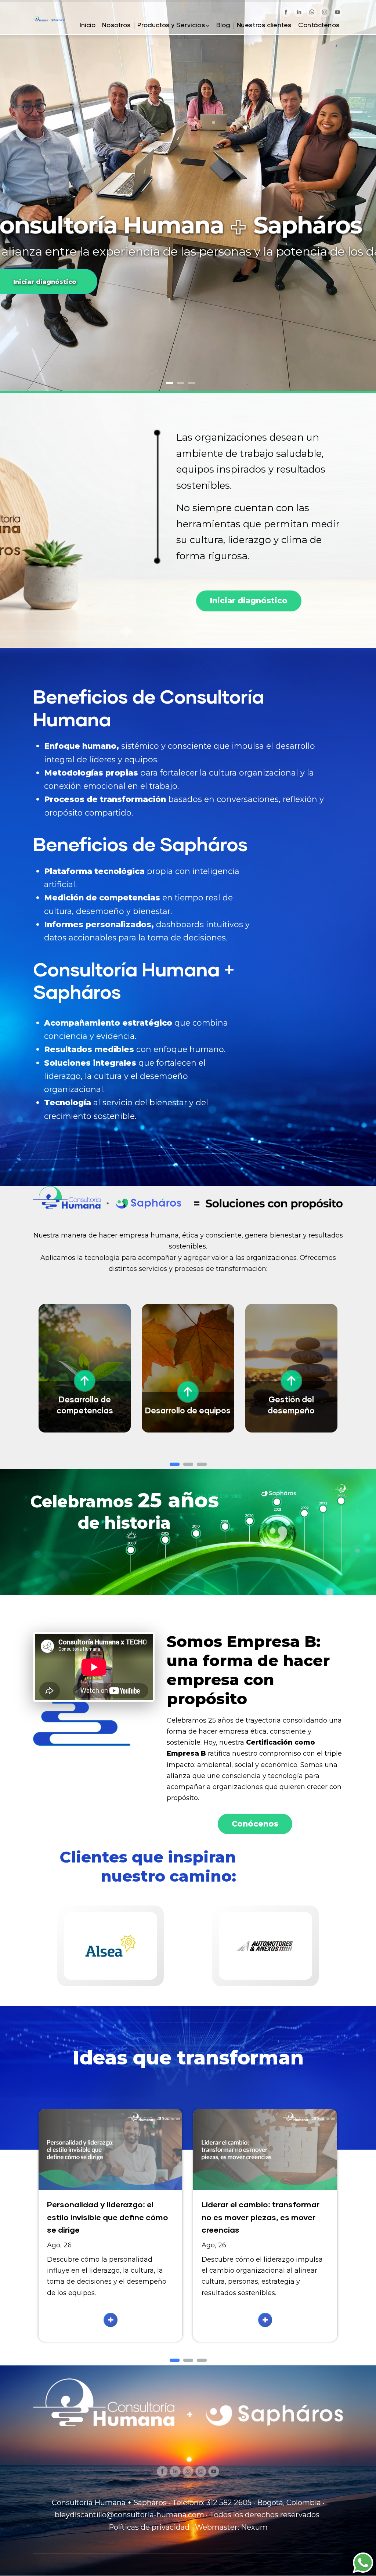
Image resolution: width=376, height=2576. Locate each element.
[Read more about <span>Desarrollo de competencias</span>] (119, 1347)
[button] (175, 1464)
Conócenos (255, 1824)
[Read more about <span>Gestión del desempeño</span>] (326, 1347)
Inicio (88, 26)
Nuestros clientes (264, 26)
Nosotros (116, 26)
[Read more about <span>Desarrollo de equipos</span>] (223, 1347)
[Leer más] (111, 2320)
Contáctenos (319, 26)
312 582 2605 (229, 2503)
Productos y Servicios (171, 26)
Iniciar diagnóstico (249, 601)
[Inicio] (49, 22)
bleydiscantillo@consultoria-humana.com (129, 2515)
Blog (223, 26)
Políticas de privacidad (149, 2527)
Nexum (254, 2527)
